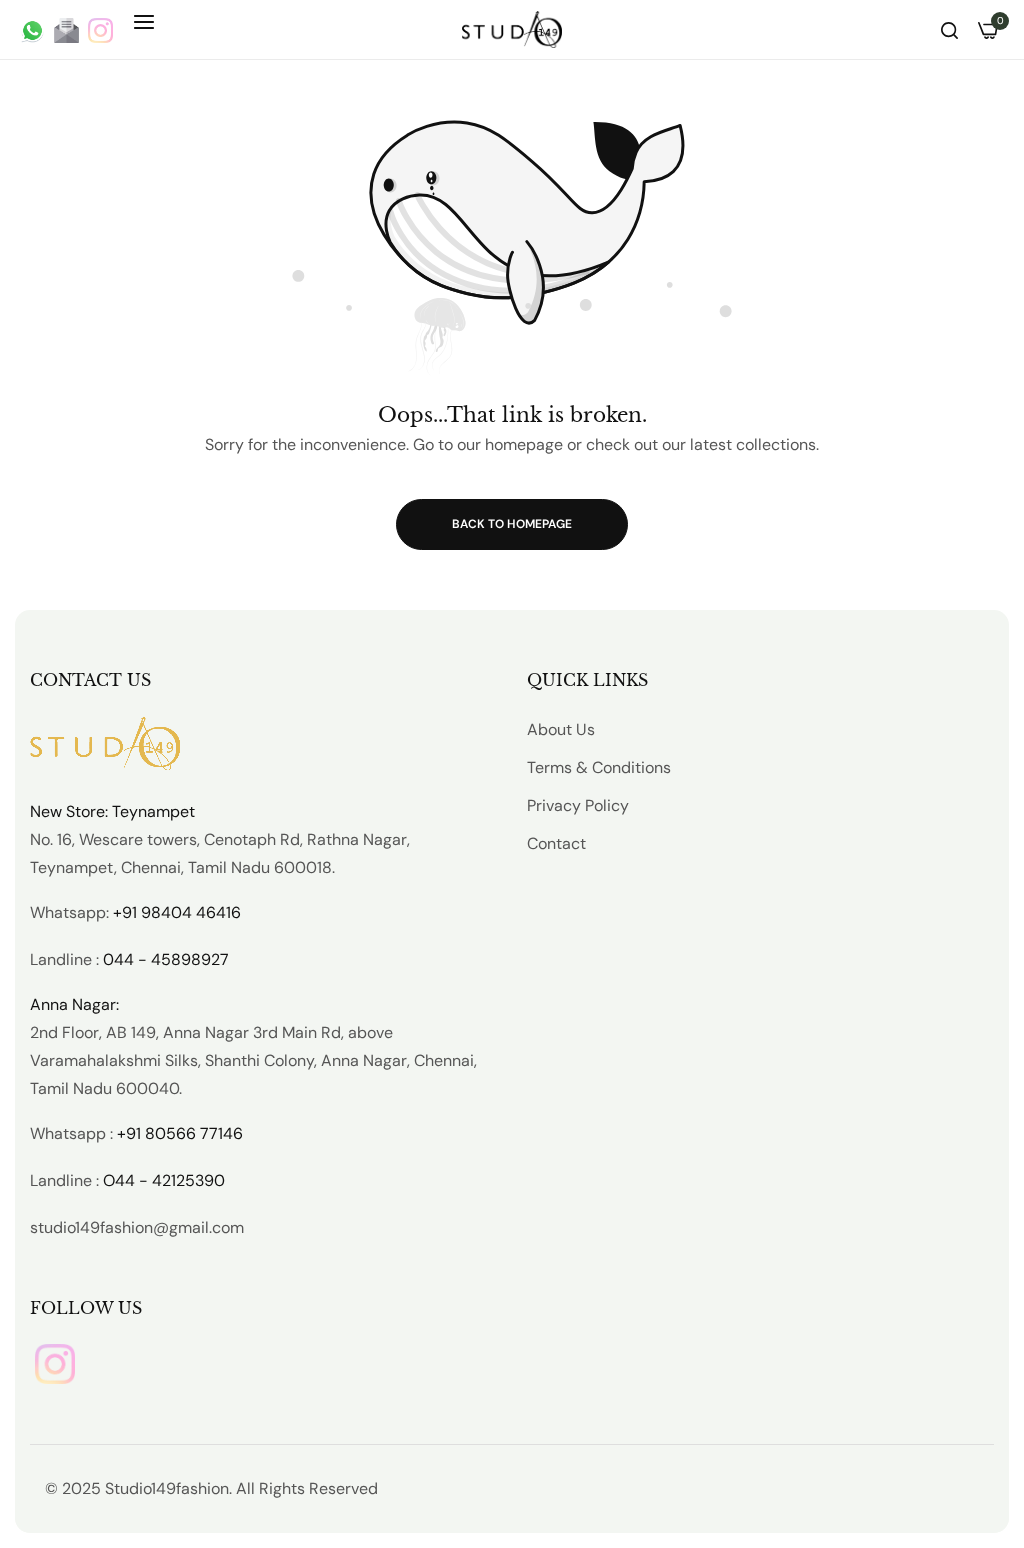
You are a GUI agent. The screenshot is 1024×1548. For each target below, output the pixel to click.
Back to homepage (512, 524)
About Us (561, 729)
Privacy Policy (578, 805)
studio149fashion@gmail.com (137, 1227)
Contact (556, 843)
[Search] (949, 29)
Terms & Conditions (599, 767)
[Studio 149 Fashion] (512, 29)
